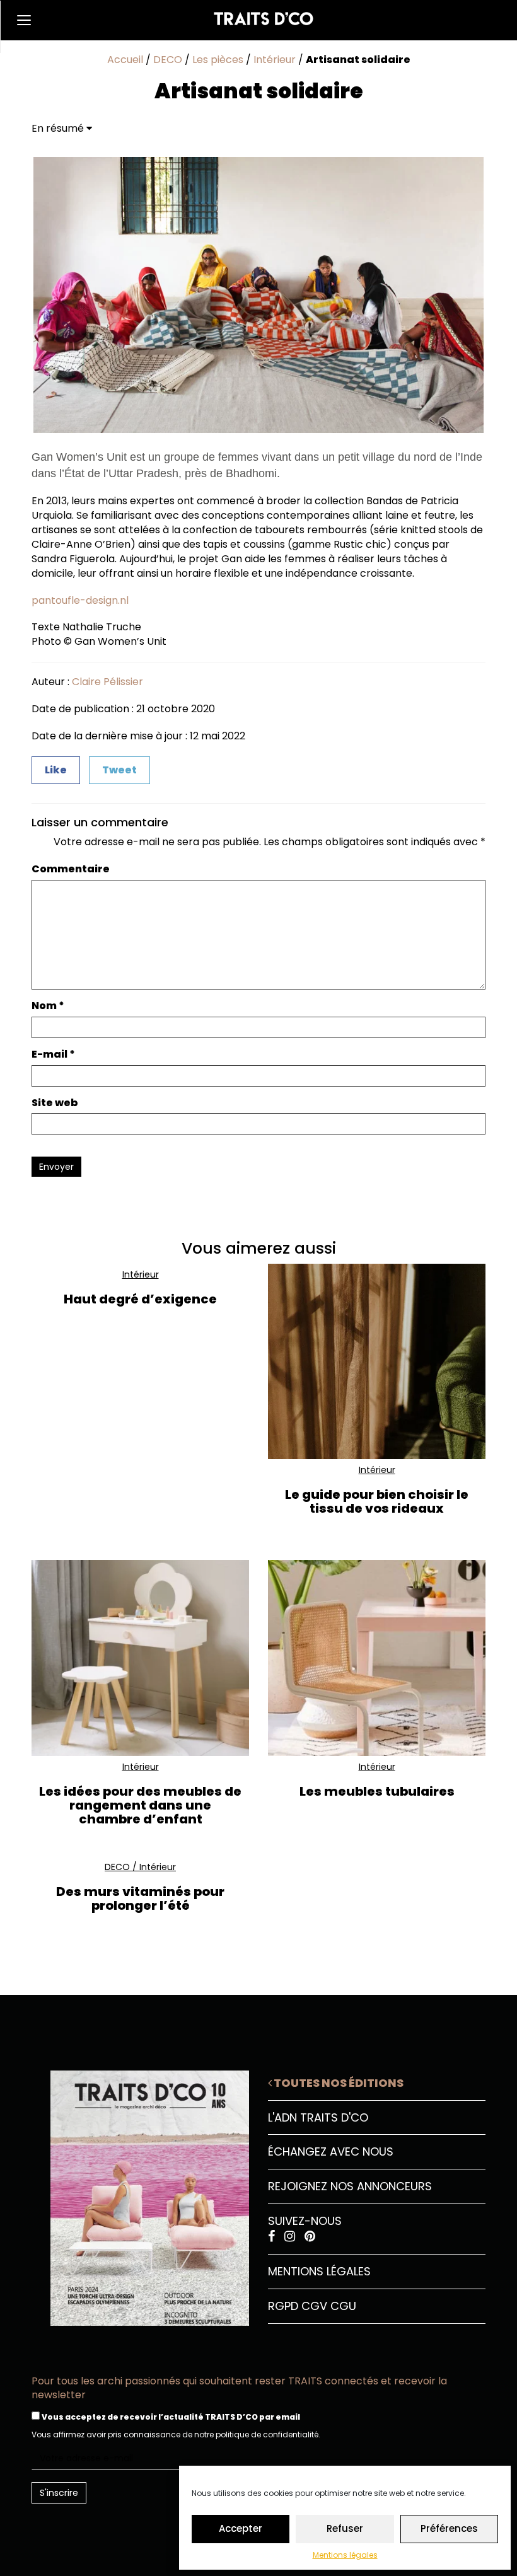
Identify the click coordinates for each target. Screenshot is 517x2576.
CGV (314, 2306)
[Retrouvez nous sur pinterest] (310, 2237)
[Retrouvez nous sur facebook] (273, 2237)
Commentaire (71, 869)
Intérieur (275, 60)
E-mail (53, 1054)
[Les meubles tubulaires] (377, 1658)
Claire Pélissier (107, 682)
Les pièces (218, 60)
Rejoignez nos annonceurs (350, 2186)
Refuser (345, 2528)
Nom (48, 1006)
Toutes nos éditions (338, 2083)
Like (56, 770)
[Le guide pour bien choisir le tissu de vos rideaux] (377, 1362)
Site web (55, 1103)
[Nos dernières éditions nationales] (140, 2193)
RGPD (283, 2306)
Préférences (449, 2528)
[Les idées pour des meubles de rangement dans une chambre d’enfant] (140, 1658)
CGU (343, 2306)
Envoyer (56, 1167)
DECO (168, 60)
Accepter (241, 2528)
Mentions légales (345, 2555)
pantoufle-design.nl (80, 600)
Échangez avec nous (331, 2151)
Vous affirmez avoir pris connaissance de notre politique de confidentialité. (176, 2434)
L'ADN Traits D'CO (318, 2117)
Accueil (125, 60)
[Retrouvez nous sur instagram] (291, 2237)
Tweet (119, 770)
